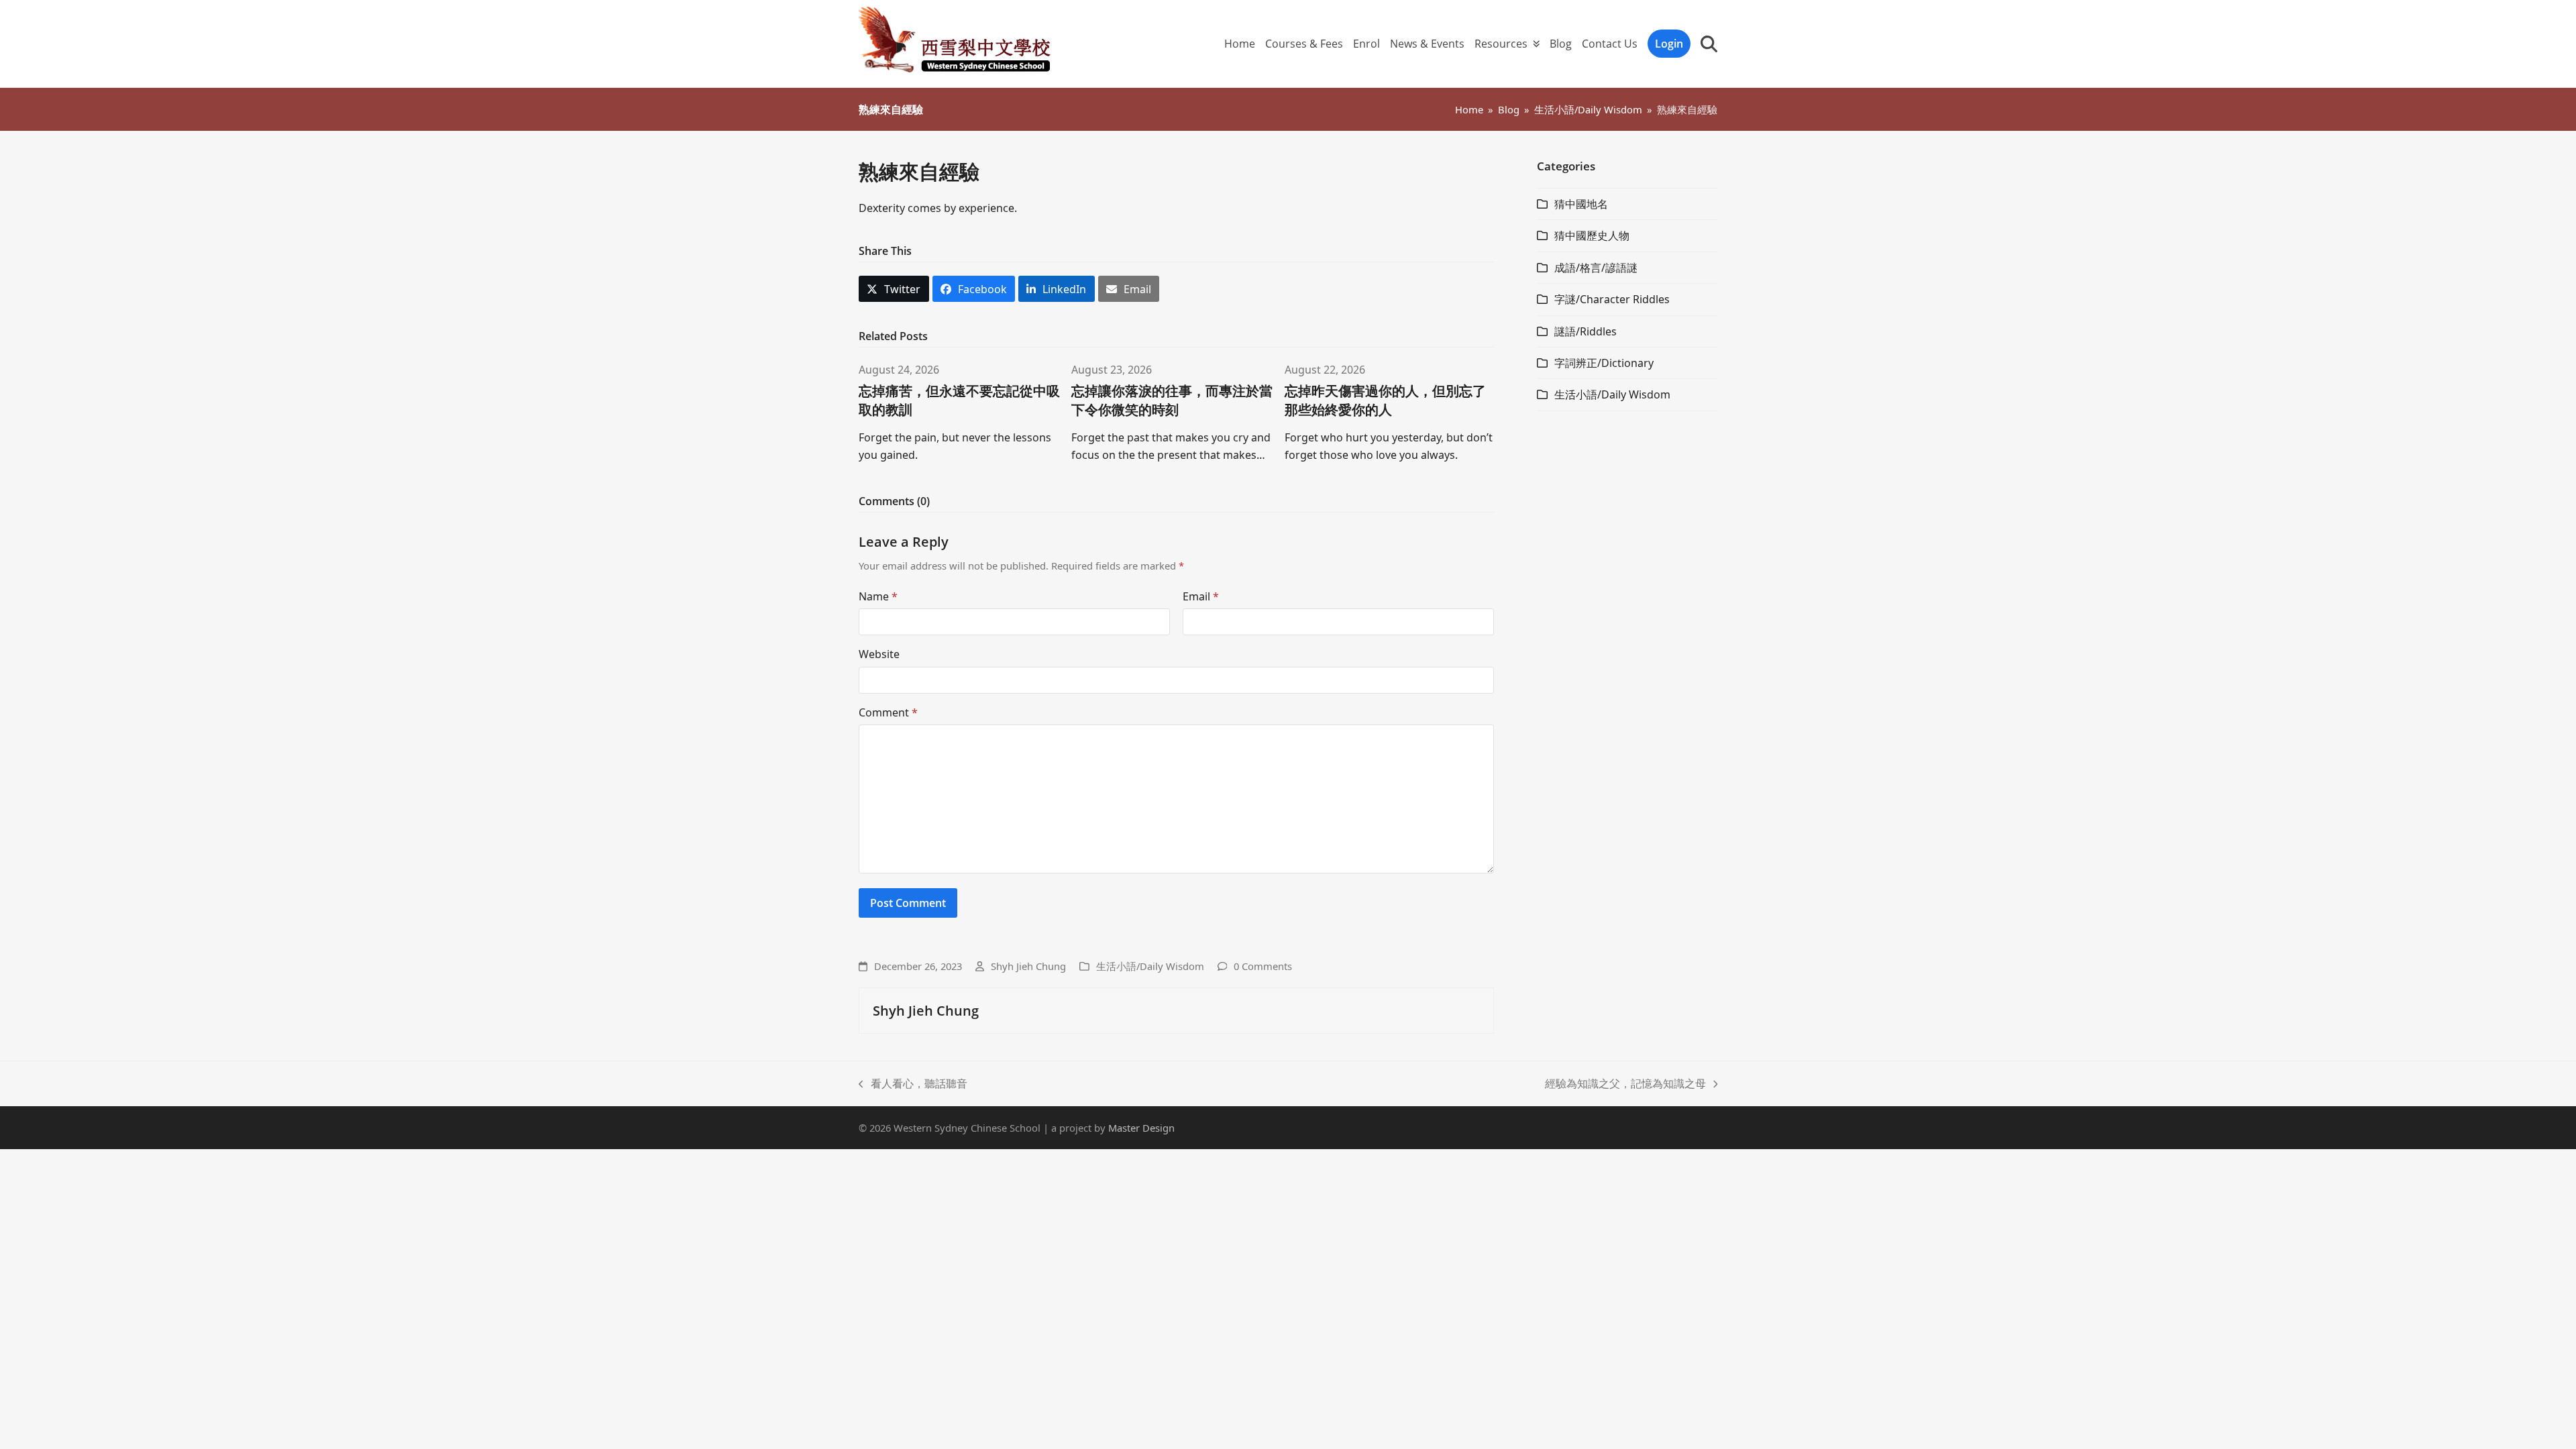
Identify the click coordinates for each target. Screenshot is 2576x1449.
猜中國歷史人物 (1592, 235)
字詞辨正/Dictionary (1604, 363)
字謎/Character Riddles (1612, 299)
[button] (1709, 44)
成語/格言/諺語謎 (1596, 268)
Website (879, 654)
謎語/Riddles (1586, 331)
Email (1201, 596)
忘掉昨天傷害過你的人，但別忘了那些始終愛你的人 (1385, 400)
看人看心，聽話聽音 (913, 1084)
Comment (888, 712)
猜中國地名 (1581, 204)
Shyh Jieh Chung (1028, 966)
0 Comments (1263, 966)
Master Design (1141, 1128)
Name (878, 596)
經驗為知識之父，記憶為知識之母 (1625, 1084)
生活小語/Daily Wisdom (1150, 966)
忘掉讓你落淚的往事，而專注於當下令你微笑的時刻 (1172, 400)
